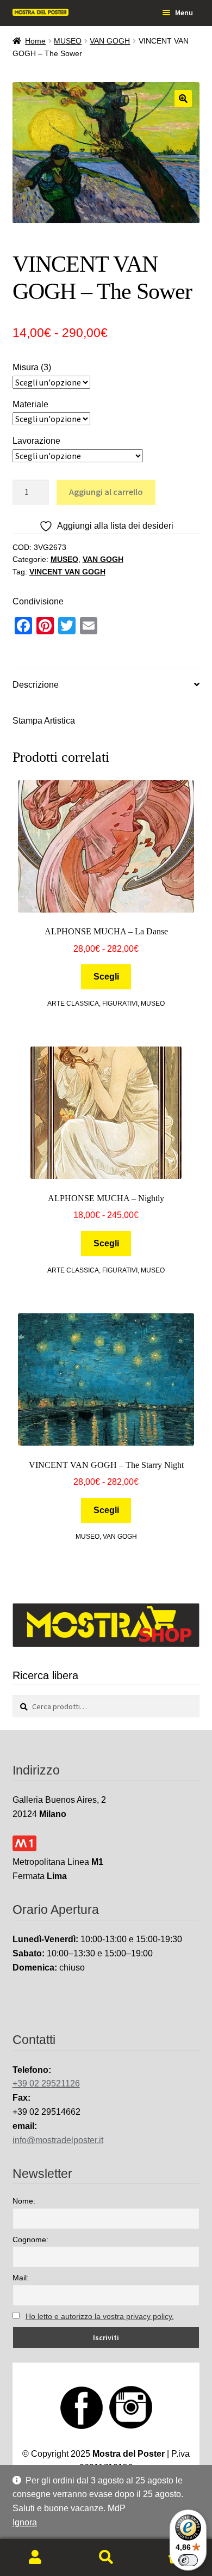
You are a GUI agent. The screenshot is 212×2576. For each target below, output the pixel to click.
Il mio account (35, 2557)
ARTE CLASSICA (73, 1004)
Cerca (106, 2557)
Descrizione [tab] (36, 685)
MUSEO (68, 41)
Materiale (30, 404)
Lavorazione (36, 441)
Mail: (21, 2278)
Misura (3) (32, 367)
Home (35, 41)
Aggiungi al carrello (106, 492)
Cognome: (30, 2240)
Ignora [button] (25, 2522)
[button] (183, 99)
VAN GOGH (110, 41)
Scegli (106, 977)
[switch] (188, 2560)
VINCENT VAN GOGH (67, 572)
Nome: (24, 2201)
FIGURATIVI (120, 1004)
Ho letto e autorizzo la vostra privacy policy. (100, 2316)
